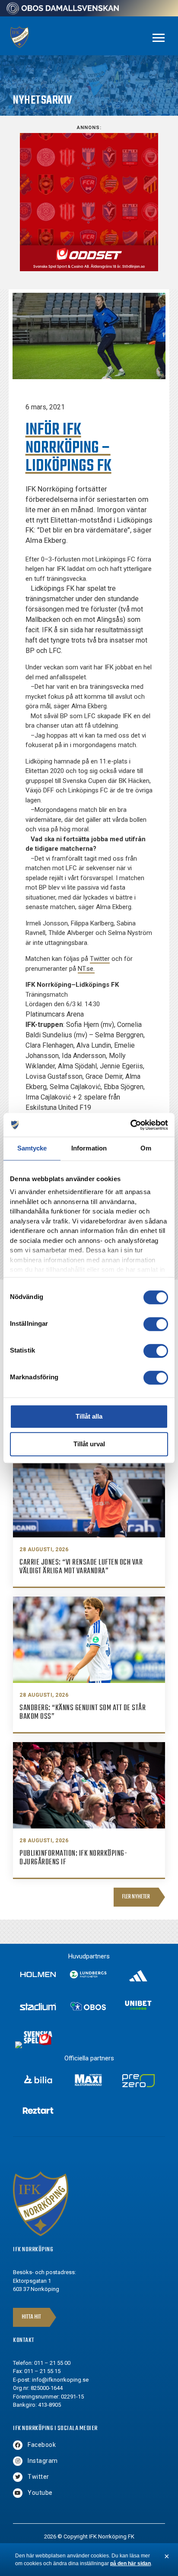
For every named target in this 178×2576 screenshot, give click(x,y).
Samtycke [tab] (32, 1148)
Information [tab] (89, 1148)
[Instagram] (18, 2461)
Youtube (40, 2493)
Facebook (42, 2445)
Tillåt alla (89, 1416)
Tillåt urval (89, 1444)
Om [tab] (146, 1148)
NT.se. (86, 969)
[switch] (156, 1324)
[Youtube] (18, 2493)
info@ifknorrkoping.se (60, 2380)
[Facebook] (18, 2445)
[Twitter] (18, 2477)
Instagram (43, 2461)
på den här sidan (130, 2563)
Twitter (100, 959)
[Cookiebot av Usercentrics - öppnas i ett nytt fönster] (130, 1125)
